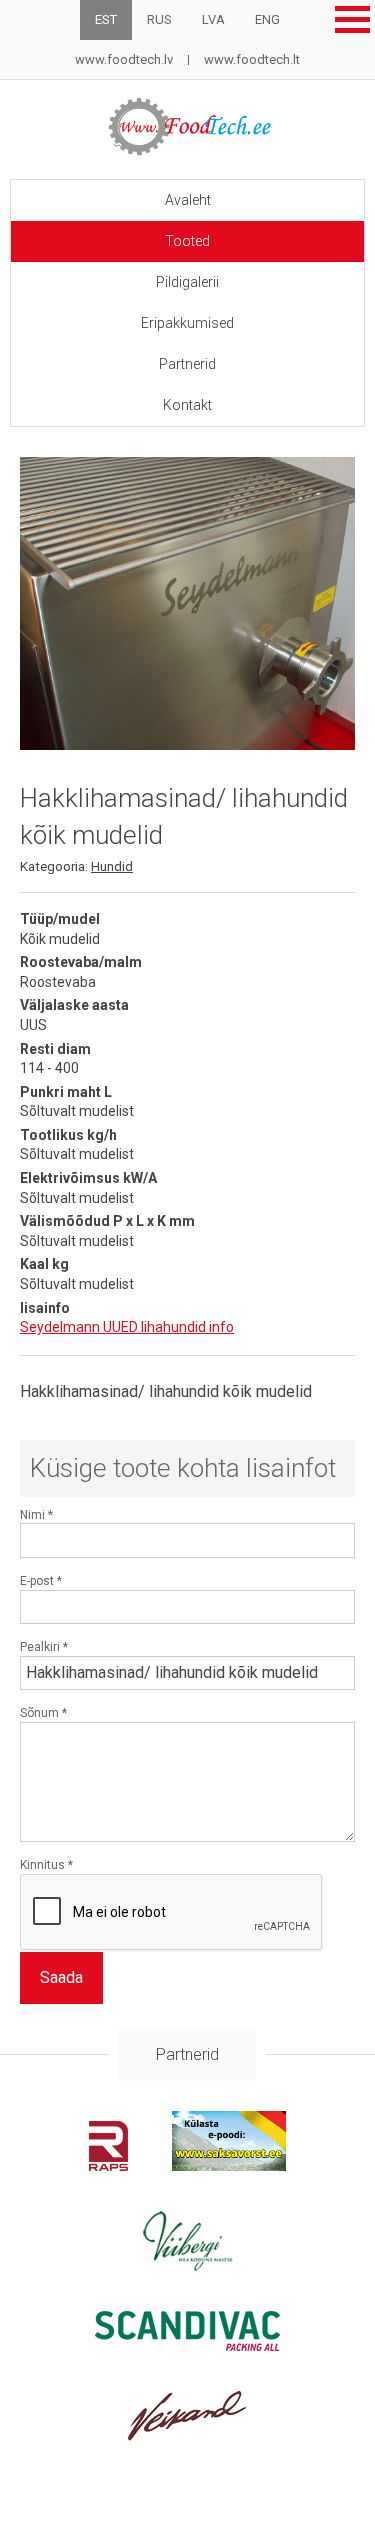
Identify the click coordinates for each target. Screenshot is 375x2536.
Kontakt (187, 405)
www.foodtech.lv (124, 59)
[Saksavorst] (229, 2165)
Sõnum (43, 1713)
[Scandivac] (187, 2345)
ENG (267, 19)
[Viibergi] (188, 2265)
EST (106, 19)
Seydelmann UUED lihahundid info (127, 1327)
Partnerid (187, 364)
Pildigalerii (187, 282)
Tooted (187, 241)
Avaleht (188, 200)
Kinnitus (46, 1865)
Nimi (36, 1515)
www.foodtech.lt (252, 59)
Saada (61, 1977)
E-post (41, 1581)
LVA (213, 19)
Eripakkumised (187, 323)
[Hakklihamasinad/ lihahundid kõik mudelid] (187, 603)
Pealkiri (44, 1647)
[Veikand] (187, 2435)
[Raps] (108, 2165)
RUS (159, 19)
